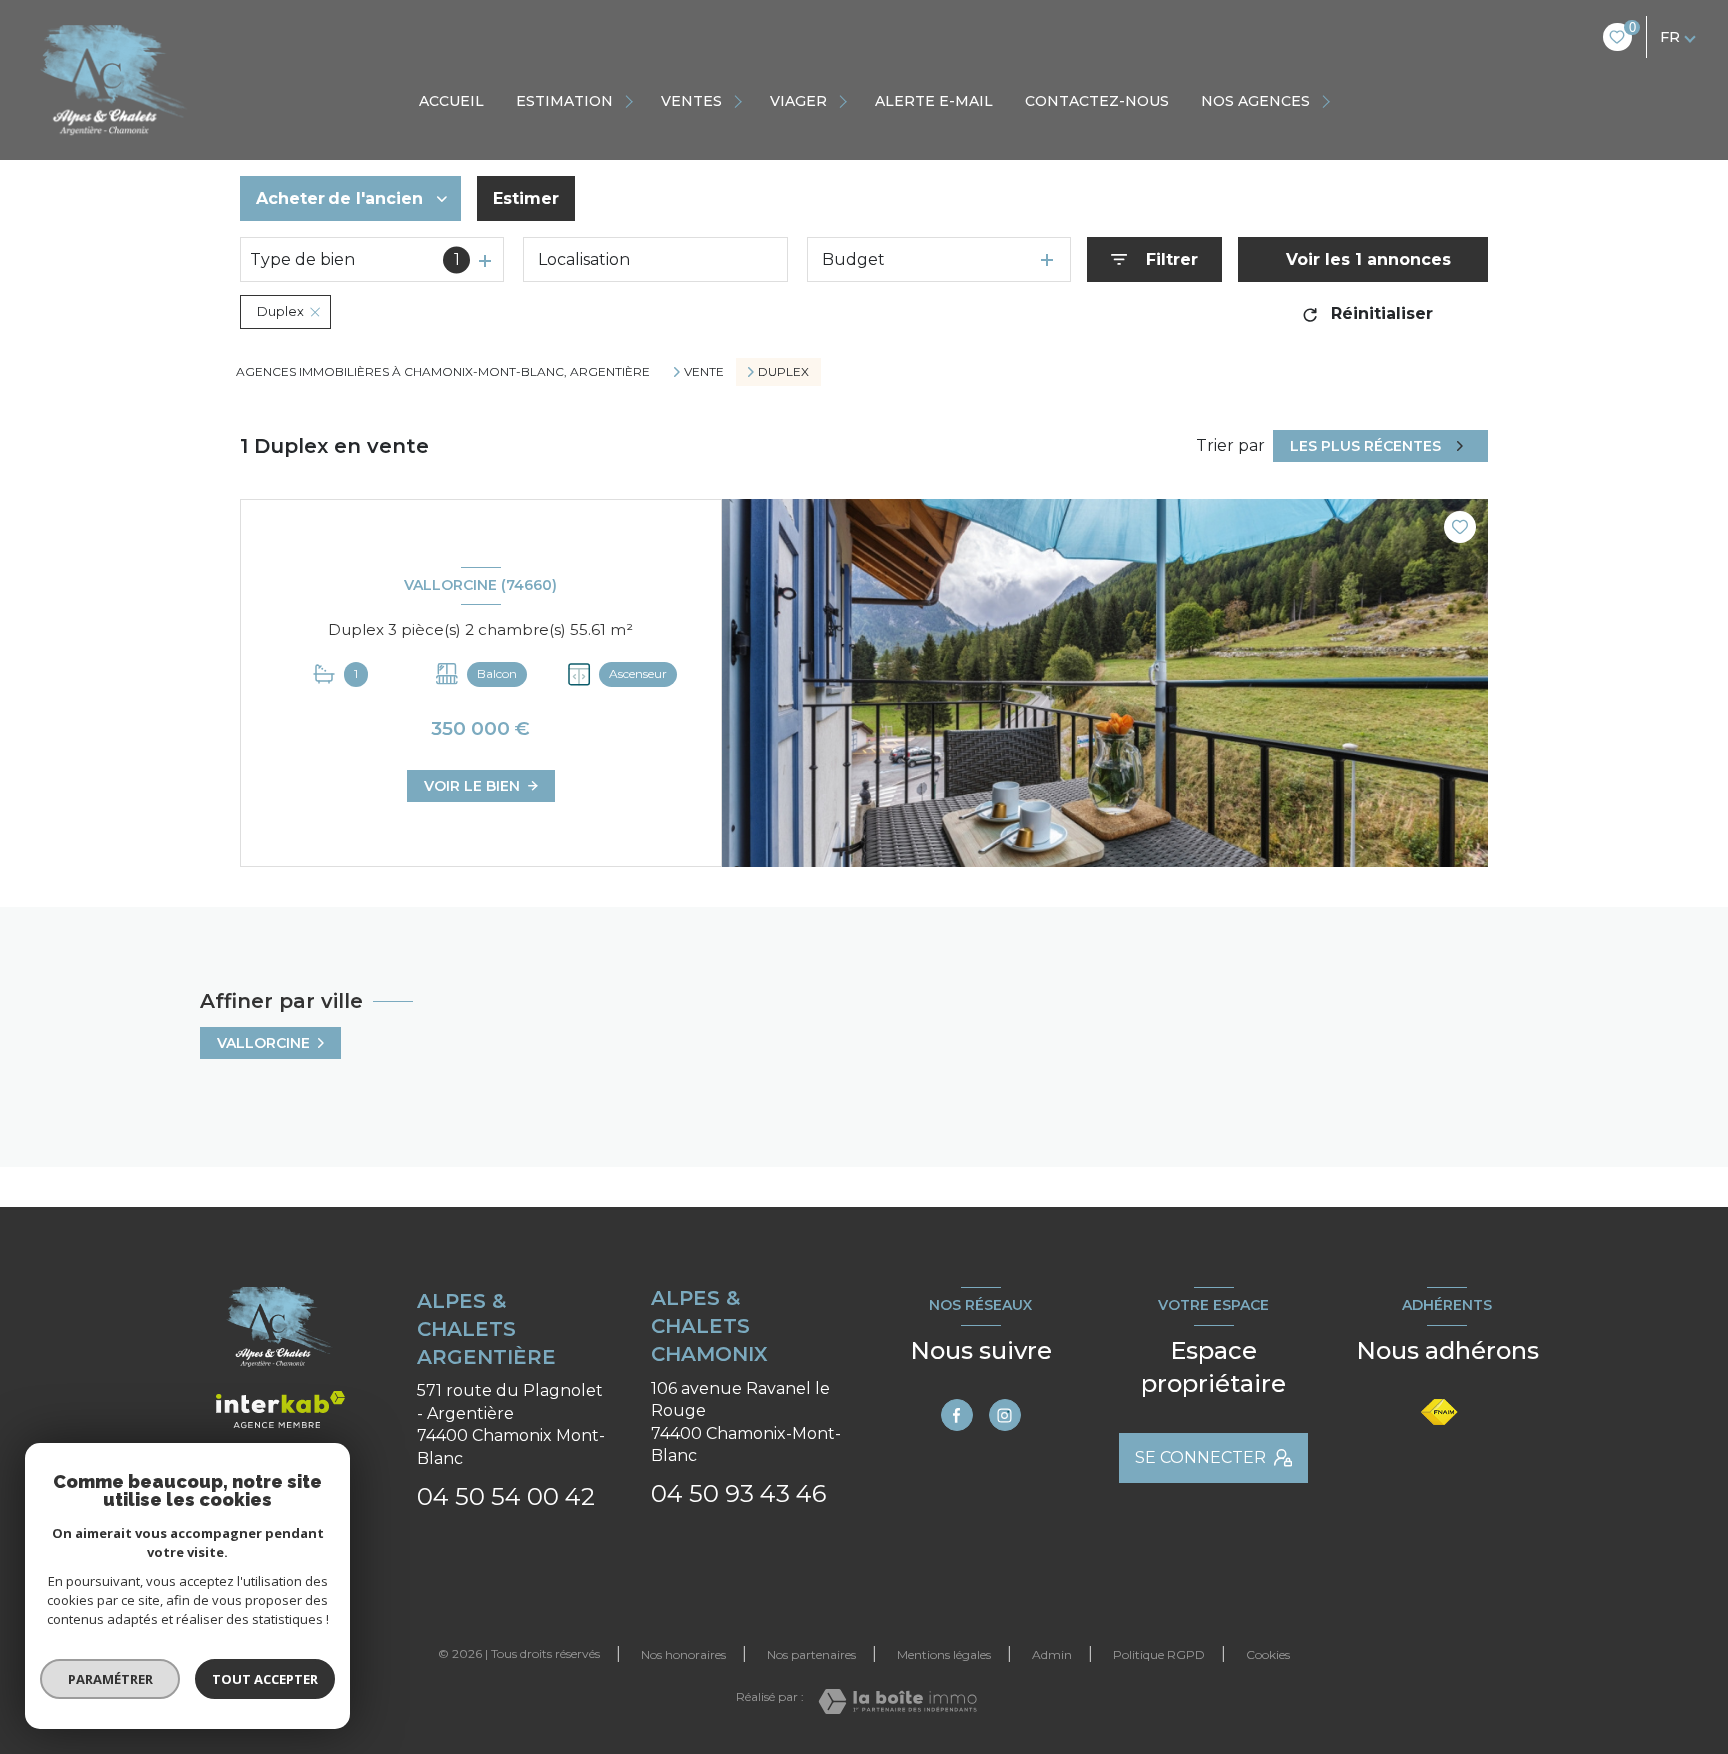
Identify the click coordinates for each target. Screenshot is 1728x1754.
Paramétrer (110, 1679)
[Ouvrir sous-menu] (632, 101)
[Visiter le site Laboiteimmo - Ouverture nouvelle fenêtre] (897, 1701)
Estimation (564, 101)
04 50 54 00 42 (506, 1496)
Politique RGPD (1159, 1654)
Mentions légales (944, 1654)
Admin (1052, 1654)
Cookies (1268, 1655)
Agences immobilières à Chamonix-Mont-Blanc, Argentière (443, 371)
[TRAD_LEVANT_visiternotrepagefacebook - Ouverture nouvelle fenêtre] (957, 1415)
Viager (798, 101)
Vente (704, 372)
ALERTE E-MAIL (934, 101)
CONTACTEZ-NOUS (1097, 101)
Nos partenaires (811, 1654)
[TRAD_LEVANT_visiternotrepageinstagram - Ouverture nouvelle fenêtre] (1005, 1415)
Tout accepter (265, 1679)
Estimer (526, 198)
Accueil (451, 101)
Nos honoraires (683, 1654)
